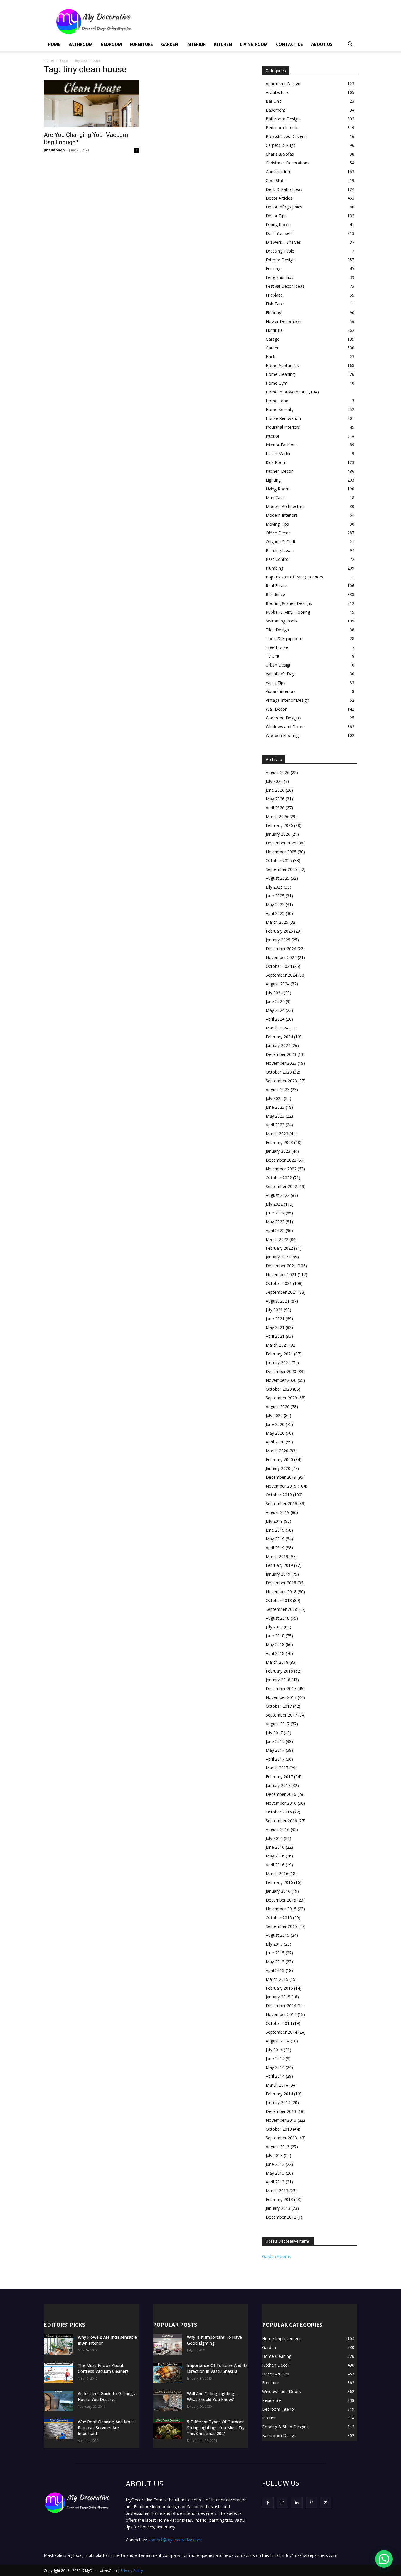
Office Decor (278, 533)
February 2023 (279, 1142)
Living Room (254, 44)
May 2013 (275, 2173)
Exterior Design (280, 260)
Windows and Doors (285, 727)
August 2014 (278, 2041)
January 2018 (278, 1680)
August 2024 (278, 984)
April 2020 (275, 1442)
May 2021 (275, 1327)
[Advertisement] (250, 21)
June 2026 (275, 790)
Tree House (277, 647)
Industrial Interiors (283, 427)
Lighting (273, 480)
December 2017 (281, 1689)
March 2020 (277, 1451)
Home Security (280, 409)
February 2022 (279, 1248)
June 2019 (275, 1530)
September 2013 (281, 2138)
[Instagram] (282, 2503)
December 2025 (281, 843)
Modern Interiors (282, 515)
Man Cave (275, 498)
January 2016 (278, 1891)
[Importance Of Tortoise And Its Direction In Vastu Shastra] (168, 2373)
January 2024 (278, 1045)
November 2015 (281, 1909)
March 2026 (277, 816)
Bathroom (81, 44)
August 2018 (278, 1618)
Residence (275, 594)
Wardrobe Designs (283, 718)
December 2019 (281, 1477)
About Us (322, 44)
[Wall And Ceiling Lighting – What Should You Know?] (168, 2401)
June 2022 (275, 1213)
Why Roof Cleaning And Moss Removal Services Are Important (106, 2428)
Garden (170, 44)
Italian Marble (279, 454)
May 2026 (275, 799)
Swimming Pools (282, 621)
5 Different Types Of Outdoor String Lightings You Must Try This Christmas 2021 (216, 2428)
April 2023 (275, 1125)
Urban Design (279, 665)
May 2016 (275, 1856)
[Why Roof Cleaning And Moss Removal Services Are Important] (58, 2429)
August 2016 (278, 1829)
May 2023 (275, 1116)
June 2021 (275, 1319)
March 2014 (277, 2085)
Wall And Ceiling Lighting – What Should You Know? (212, 2396)
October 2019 (279, 1495)
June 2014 (275, 2058)
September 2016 (281, 1821)
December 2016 (281, 1794)
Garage (273, 339)
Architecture (277, 92)
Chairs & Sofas (280, 154)
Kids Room (276, 462)
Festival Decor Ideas (285, 286)
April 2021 (275, 1336)
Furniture (141, 44)
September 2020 (281, 1398)
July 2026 (274, 781)
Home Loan (277, 401)
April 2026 (275, 808)
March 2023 (277, 1134)
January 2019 (278, 1574)
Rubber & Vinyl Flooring (288, 612)
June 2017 (275, 1741)
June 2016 (275, 1847)
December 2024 (281, 949)
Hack (270, 357)
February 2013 (279, 2199)
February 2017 (279, 1777)
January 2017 (278, 1785)
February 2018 (279, 1671)
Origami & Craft (281, 542)
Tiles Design (277, 630)
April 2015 (275, 1970)
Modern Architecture (285, 506)
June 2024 (275, 1001)
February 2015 (279, 1988)
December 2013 (281, 2111)
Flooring (273, 313)
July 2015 (274, 1944)
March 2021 (277, 1345)
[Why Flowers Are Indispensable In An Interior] (58, 2345)
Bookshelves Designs (286, 136)
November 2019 (281, 1486)
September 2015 (281, 1926)
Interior (196, 44)
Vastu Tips (276, 683)
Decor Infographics (284, 207)
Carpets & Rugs (280, 145)
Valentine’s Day (280, 674)
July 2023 (274, 1098)
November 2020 (281, 1380)
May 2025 (275, 905)
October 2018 (279, 1600)
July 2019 (274, 1521)
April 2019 (275, 1548)
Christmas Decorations (288, 163)
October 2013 (279, 2129)
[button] (350, 45)
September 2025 (281, 869)
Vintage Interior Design (287, 700)
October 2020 (279, 1389)
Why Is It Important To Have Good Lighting (214, 2340)
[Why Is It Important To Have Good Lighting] (168, 2345)
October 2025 (279, 860)
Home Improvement (285, 392)
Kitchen (223, 44)
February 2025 (279, 931)
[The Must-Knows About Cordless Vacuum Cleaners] (58, 2373)
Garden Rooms (277, 2256)
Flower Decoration (283, 321)
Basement (276, 110)
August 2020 (278, 1407)
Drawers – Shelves (283, 242)
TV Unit (273, 656)
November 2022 (281, 1169)
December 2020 (281, 1371)
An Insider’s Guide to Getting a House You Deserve (107, 2396)
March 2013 (277, 2191)
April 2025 (275, 913)
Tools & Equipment (284, 638)
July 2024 (274, 993)
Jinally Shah (54, 150)
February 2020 (279, 1459)
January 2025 (278, 940)
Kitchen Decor (279, 471)
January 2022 (278, 1257)
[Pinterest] (311, 2503)
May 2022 (275, 1222)
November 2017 (281, 1697)
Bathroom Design (283, 119)
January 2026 (278, 834)
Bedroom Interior (282, 128)
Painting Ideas (279, 550)
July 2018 (274, 1627)
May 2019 (275, 1539)
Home (54, 44)
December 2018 (281, 1583)
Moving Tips (277, 524)
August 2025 (278, 878)
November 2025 (281, 852)
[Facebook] (268, 2503)
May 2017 (275, 1750)
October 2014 (279, 2023)
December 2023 (281, 1054)
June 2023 (275, 1107)
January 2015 (278, 1997)
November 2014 (281, 2014)
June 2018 (275, 1636)
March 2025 (277, 922)
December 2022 (281, 1160)
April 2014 (275, 2076)
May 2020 (275, 1433)
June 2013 (275, 2164)
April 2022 (275, 1230)
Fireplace (274, 295)
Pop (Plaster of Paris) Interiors (294, 577)
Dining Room (278, 224)
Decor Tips (276, 216)
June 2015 (275, 1953)
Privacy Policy (132, 2571)
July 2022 (274, 1204)
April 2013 (275, 2182)
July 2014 (274, 2050)
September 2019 (281, 1504)
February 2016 (279, 1882)
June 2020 (275, 1424)
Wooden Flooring (282, 735)
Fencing (273, 269)
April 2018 (275, 1653)
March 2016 (277, 1873)
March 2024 (277, 1028)
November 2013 (281, 2120)
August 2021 (278, 1301)
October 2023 (279, 1072)
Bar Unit (273, 101)
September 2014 (281, 2032)
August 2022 (278, 1195)
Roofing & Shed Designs (289, 603)
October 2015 (279, 1918)
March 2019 (277, 1556)
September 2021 (281, 1292)
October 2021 (279, 1283)
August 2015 (278, 1935)
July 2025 (274, 887)
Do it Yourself (279, 233)
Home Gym (277, 383)
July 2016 (274, 1838)
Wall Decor (276, 709)
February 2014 (279, 2094)
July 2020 (274, 1415)
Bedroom (111, 44)
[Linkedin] (297, 2503)
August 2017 (278, 1724)
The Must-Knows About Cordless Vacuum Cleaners (103, 2368)
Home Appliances (282, 365)
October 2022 (279, 1178)
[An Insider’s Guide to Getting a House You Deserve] (58, 2401)
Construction (278, 172)
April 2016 (275, 1865)
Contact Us (289, 44)
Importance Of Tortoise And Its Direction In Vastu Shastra (217, 2368)
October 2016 (279, 1812)
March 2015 (277, 1979)
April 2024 (275, 1019)
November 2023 (281, 1063)
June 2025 (275, 896)
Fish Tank (275, 304)
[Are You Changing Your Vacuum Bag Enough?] (91, 104)
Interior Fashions (282, 445)
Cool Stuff (275, 180)
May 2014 (275, 2067)
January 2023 (278, 1151)
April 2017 (275, 1759)
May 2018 (275, 1644)
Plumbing (274, 568)
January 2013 (278, 2208)
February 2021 (279, 1354)
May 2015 (275, 1962)
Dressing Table (280, 251)
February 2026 (279, 825)
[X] (326, 2503)
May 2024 (275, 1010)
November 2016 (281, 1803)
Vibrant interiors (281, 691)
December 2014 (281, 2006)
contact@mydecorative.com (175, 2540)
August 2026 (278, 772)
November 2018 (281, 1592)
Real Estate (276, 586)
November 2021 (281, 1274)
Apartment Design (283, 84)
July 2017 (274, 1733)
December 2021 (281, 1266)
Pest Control (278, 559)
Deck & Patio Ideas (284, 189)
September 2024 (281, 975)
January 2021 (278, 1363)
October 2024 (279, 966)
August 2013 (278, 2147)
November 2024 (281, 957)
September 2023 (281, 1081)
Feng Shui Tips (279, 277)
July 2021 (274, 1310)
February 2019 (279, 1565)
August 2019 (278, 1512)
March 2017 (277, 1768)
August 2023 (278, 1090)
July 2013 (274, 2155)
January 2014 (278, 2103)
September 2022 (281, 1186)
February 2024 (279, 1037)
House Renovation (283, 418)
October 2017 (279, 1706)
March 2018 (277, 1662)
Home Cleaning (280, 374)
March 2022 (277, 1239)
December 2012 (281, 2217)
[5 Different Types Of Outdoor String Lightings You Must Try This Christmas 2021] (168, 2429)
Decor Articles (279, 198)
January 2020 (278, 1468)
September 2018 (281, 1609)
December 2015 (281, 1900)
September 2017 (281, 1715)
